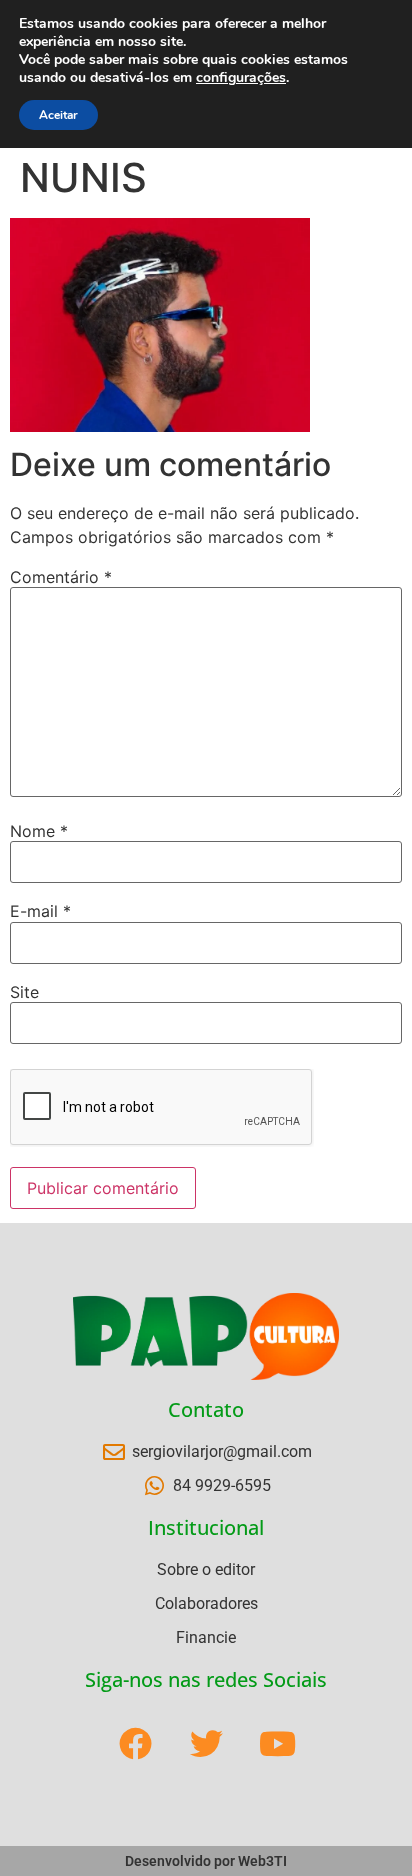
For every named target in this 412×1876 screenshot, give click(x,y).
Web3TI (262, 1861)
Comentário (61, 577)
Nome (39, 831)
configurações (241, 78)
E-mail (40, 911)
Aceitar (58, 115)
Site (24, 992)
